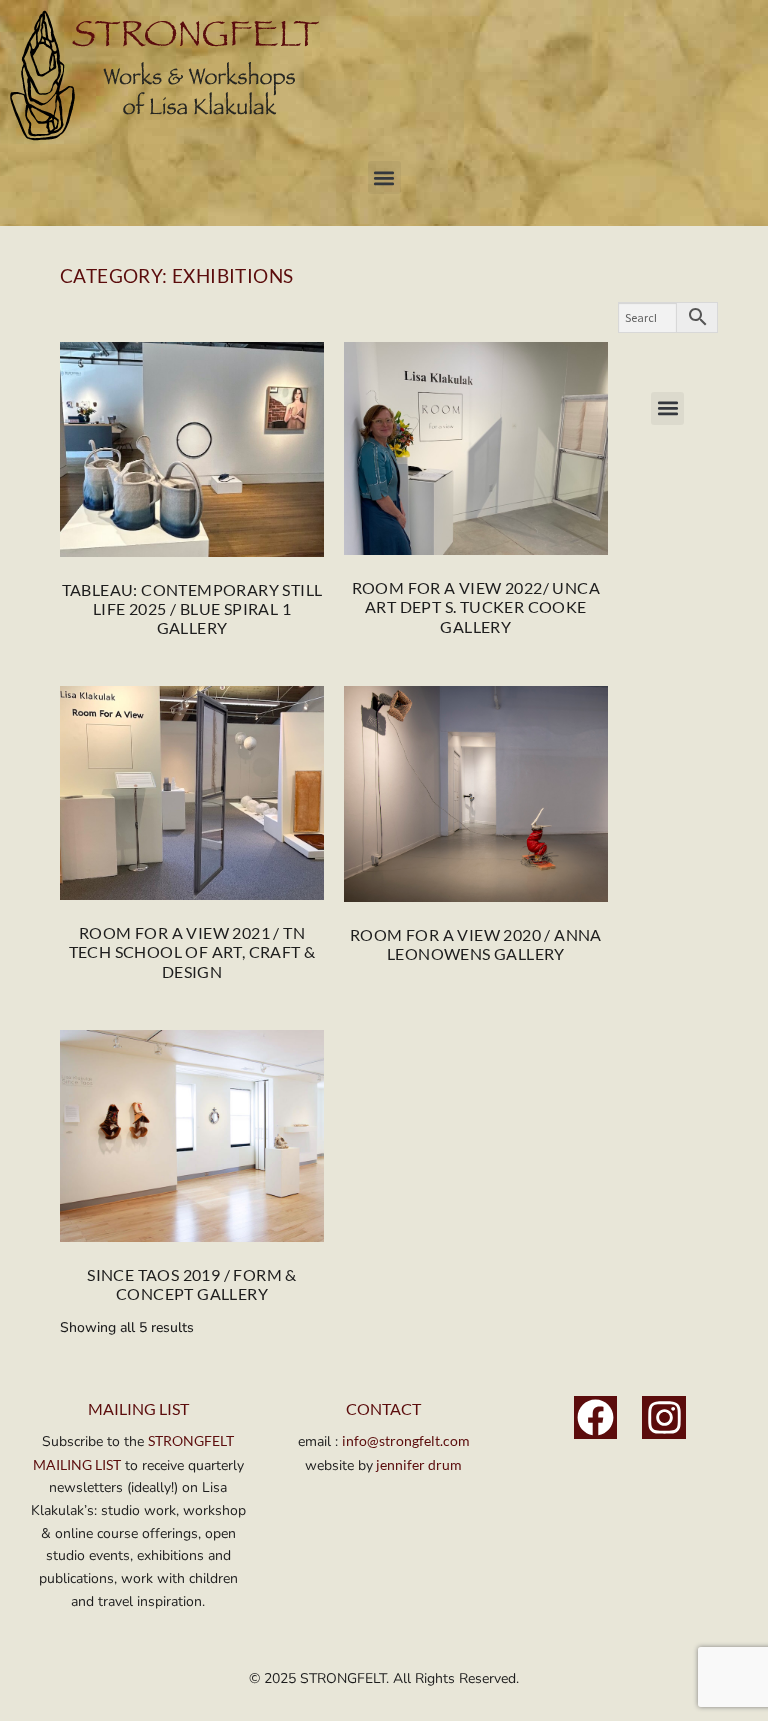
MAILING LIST (138, 1408)
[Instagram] (664, 1418)
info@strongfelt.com (406, 1440)
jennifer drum (417, 1464)
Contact (383, 1408)
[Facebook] (596, 1418)
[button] (384, 177)
